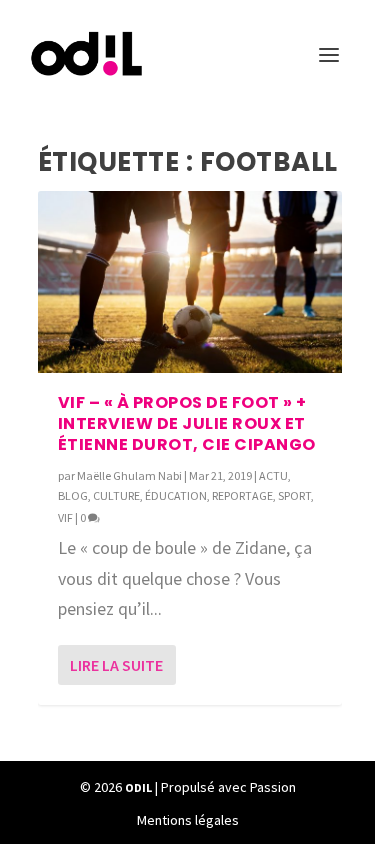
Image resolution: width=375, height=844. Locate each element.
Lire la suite (116, 665)
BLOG (73, 495)
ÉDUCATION (176, 495)
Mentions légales (188, 820)
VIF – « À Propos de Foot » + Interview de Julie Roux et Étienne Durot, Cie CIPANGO (187, 423)
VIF (65, 517)
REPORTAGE (242, 495)
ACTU (273, 475)
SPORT (294, 495)
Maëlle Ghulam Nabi (129, 475)
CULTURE (116, 495)
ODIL (138, 787)
